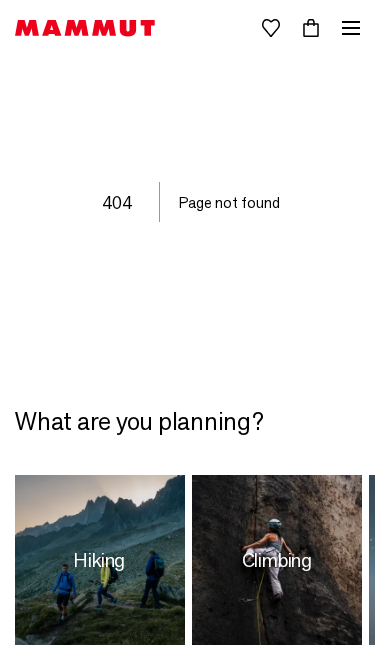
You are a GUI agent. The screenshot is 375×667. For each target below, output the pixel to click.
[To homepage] (85, 28)
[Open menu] (351, 28)
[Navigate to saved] (271, 28)
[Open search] (231, 28)
